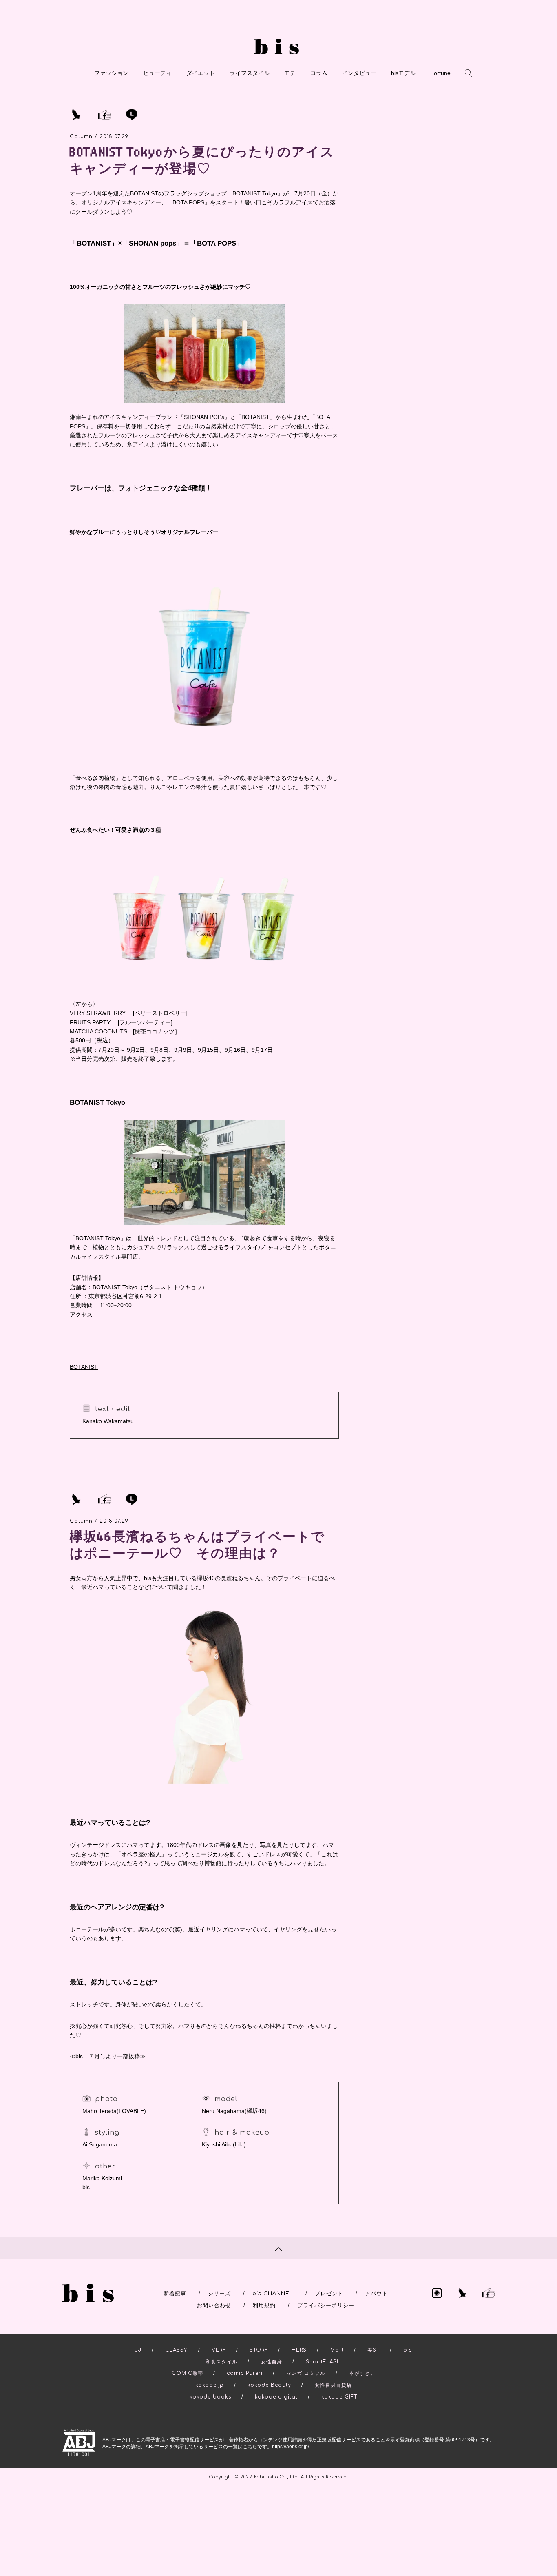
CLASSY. (177, 2350)
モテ (290, 73)
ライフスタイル (250, 73)
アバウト (376, 2294)
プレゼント (329, 2294)
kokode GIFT (339, 2397)
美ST (374, 2350)
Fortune (440, 73)
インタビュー (359, 73)
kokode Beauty (269, 2385)
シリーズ (219, 2294)
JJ (138, 2350)
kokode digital (276, 2397)
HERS (299, 2350)
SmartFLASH (324, 2362)
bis (408, 2350)
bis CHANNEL (273, 2294)
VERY (219, 2350)
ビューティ (157, 73)
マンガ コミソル (306, 2373)
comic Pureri (245, 2373)
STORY (259, 2350)
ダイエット (201, 73)
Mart (337, 2350)
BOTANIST (84, 1367)
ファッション (111, 73)
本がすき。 (362, 2373)
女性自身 (272, 2362)
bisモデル (403, 73)
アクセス (81, 1315)
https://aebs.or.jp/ (291, 2447)
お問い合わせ (214, 2306)
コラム (319, 73)
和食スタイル (221, 2362)
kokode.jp (210, 2385)
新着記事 (175, 2294)
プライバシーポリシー (326, 2306)
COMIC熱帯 (187, 2373)
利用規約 (264, 2306)
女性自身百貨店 (333, 2385)
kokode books (210, 2397)
